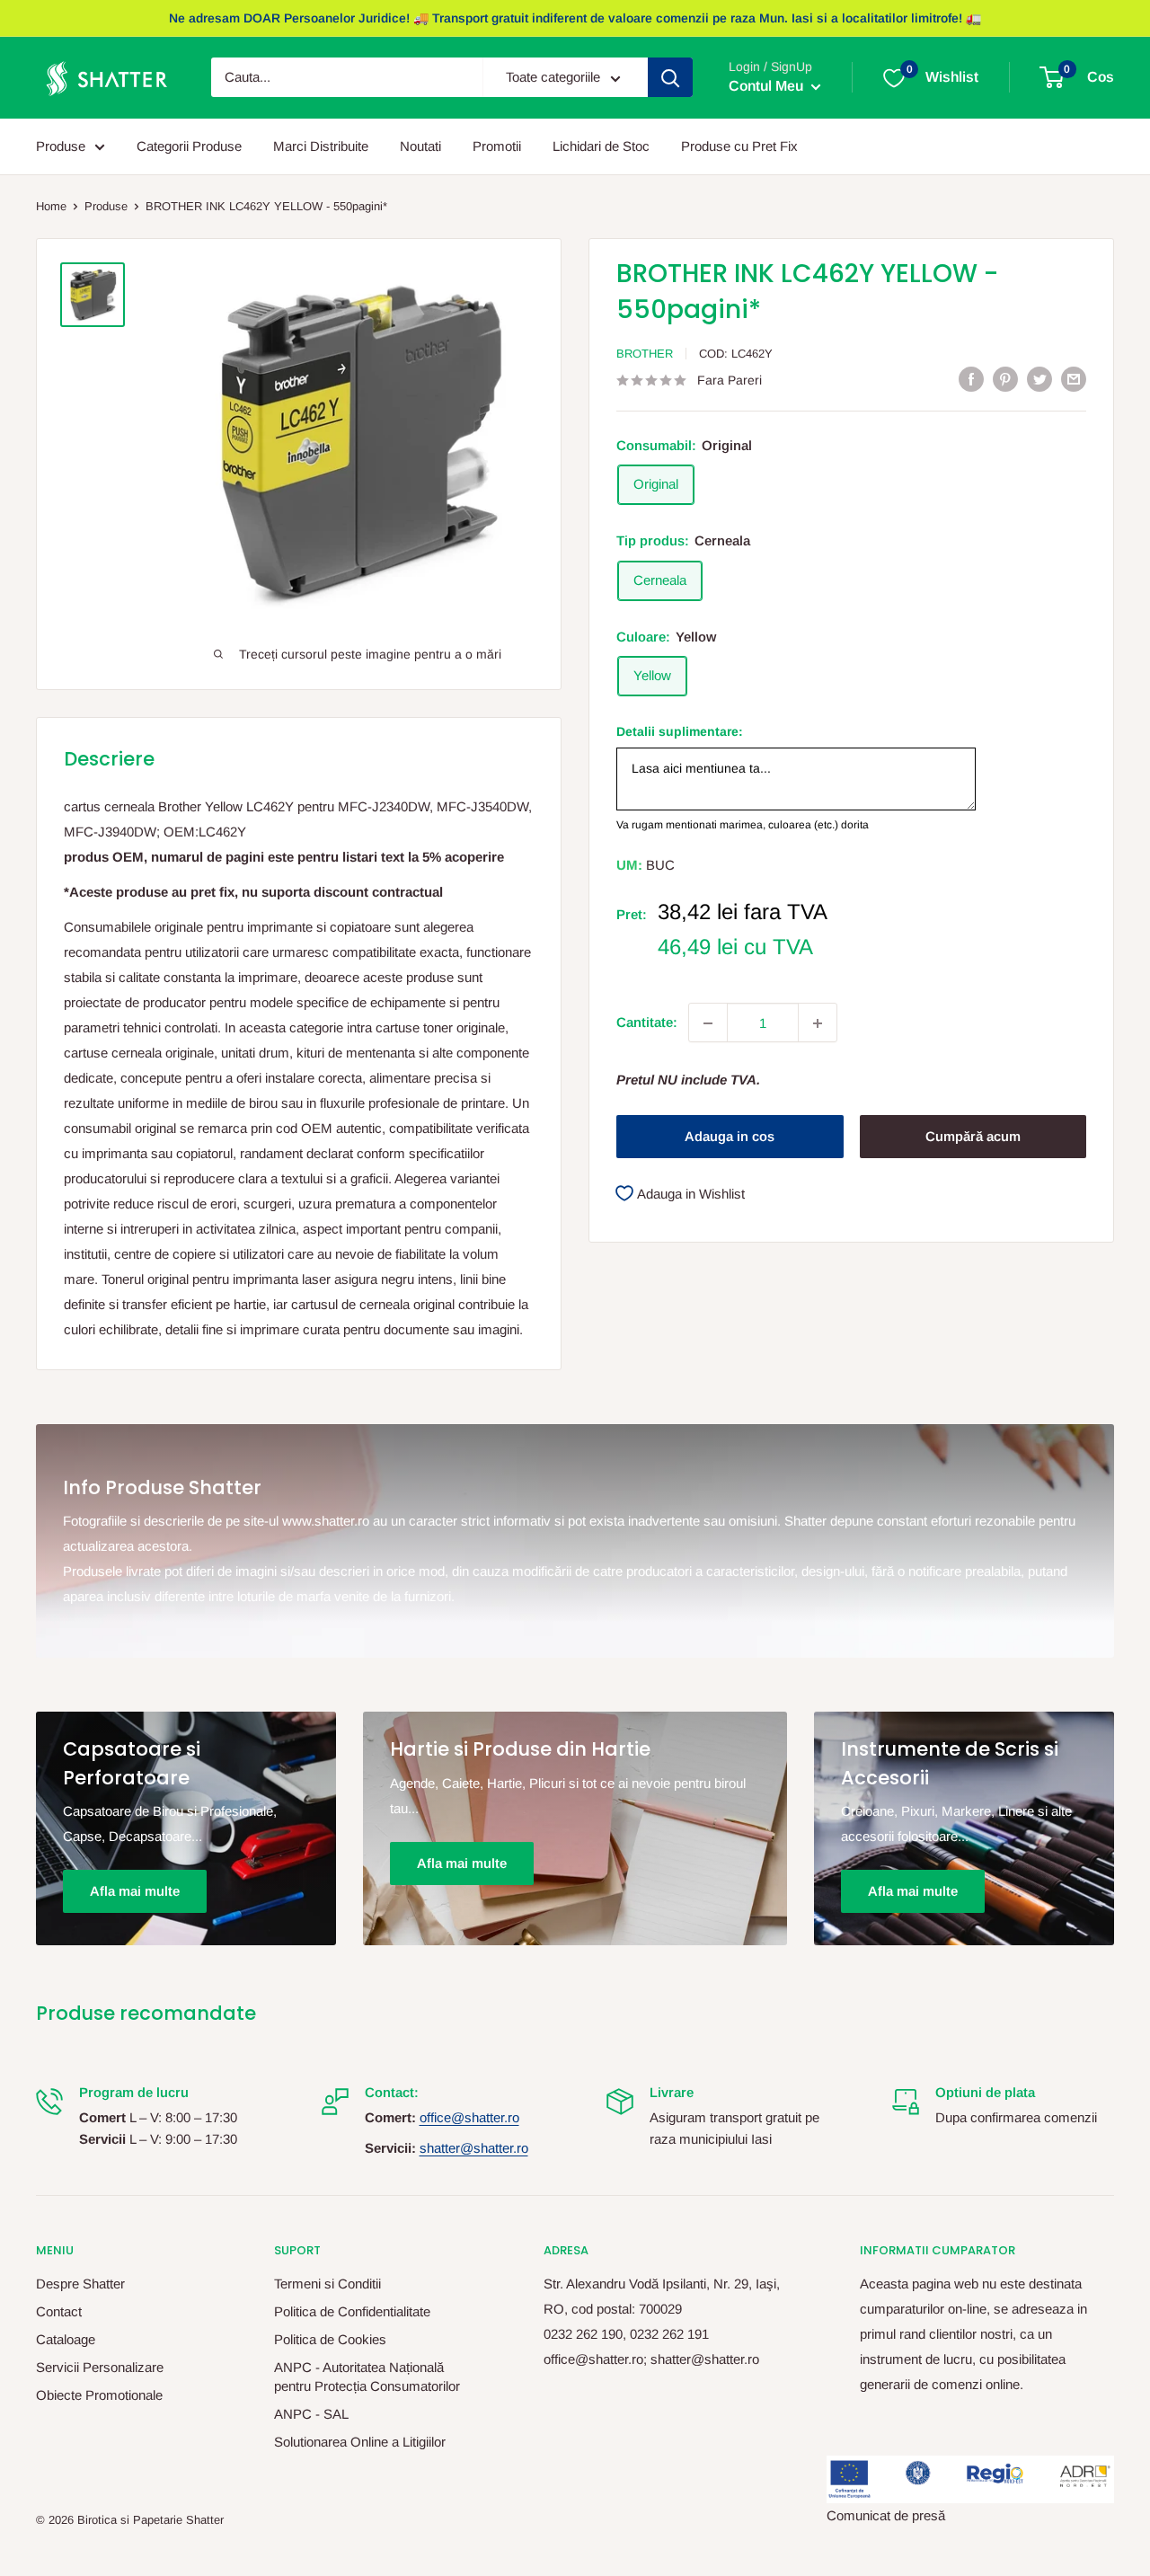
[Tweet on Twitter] (1039, 379)
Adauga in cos (730, 1137)
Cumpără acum (973, 1137)
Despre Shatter (80, 2284)
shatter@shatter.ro (474, 2148)
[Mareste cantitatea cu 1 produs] (818, 1023)
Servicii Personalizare (100, 2367)
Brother (645, 354)
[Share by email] (1074, 379)
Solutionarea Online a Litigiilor (360, 2442)
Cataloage (66, 2339)
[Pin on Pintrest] (1005, 379)
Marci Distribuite (321, 146)
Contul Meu (768, 87)
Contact (59, 2311)
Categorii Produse (189, 146)
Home (51, 206)
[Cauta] (670, 78)
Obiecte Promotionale (99, 2395)
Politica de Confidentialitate (352, 2311)
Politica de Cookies (330, 2339)
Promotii (497, 146)
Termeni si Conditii (327, 2284)
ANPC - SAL (311, 2414)
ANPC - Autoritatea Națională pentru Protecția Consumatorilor (367, 2377)
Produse (61, 146)
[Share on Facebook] (971, 379)
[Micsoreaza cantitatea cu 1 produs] (708, 1023)
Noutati (420, 146)
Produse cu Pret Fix (739, 146)
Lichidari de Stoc (601, 146)
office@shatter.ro (469, 2117)
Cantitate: (647, 1023)
